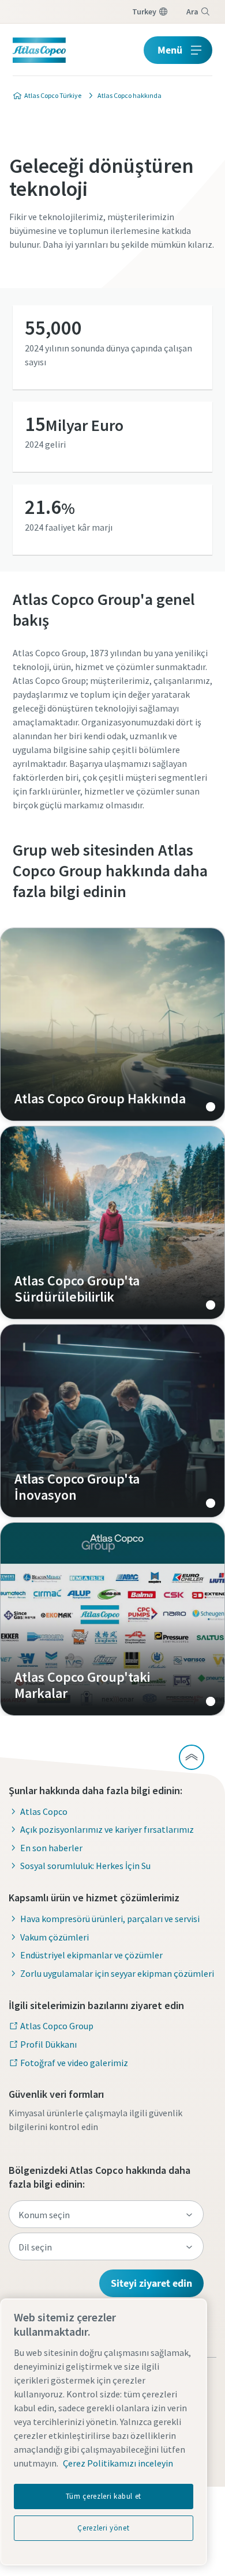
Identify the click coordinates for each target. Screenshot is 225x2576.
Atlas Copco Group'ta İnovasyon (112, 1421)
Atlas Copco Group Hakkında (112, 1024)
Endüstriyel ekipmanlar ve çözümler (91, 1955)
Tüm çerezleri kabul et (104, 2496)
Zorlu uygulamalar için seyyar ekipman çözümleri (117, 1973)
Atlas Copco (44, 1811)
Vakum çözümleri (55, 1937)
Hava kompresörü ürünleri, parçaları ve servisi (110, 1919)
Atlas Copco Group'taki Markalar (112, 1619)
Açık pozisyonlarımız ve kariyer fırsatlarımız (107, 1829)
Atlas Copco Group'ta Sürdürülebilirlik (112, 1223)
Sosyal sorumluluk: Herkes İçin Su (85, 1866)
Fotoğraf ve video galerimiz (74, 2063)
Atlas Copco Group (57, 2026)
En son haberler (51, 1848)
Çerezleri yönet (103, 2528)
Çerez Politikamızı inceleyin (118, 2463)
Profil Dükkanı (48, 2044)
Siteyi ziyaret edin (151, 2283)
